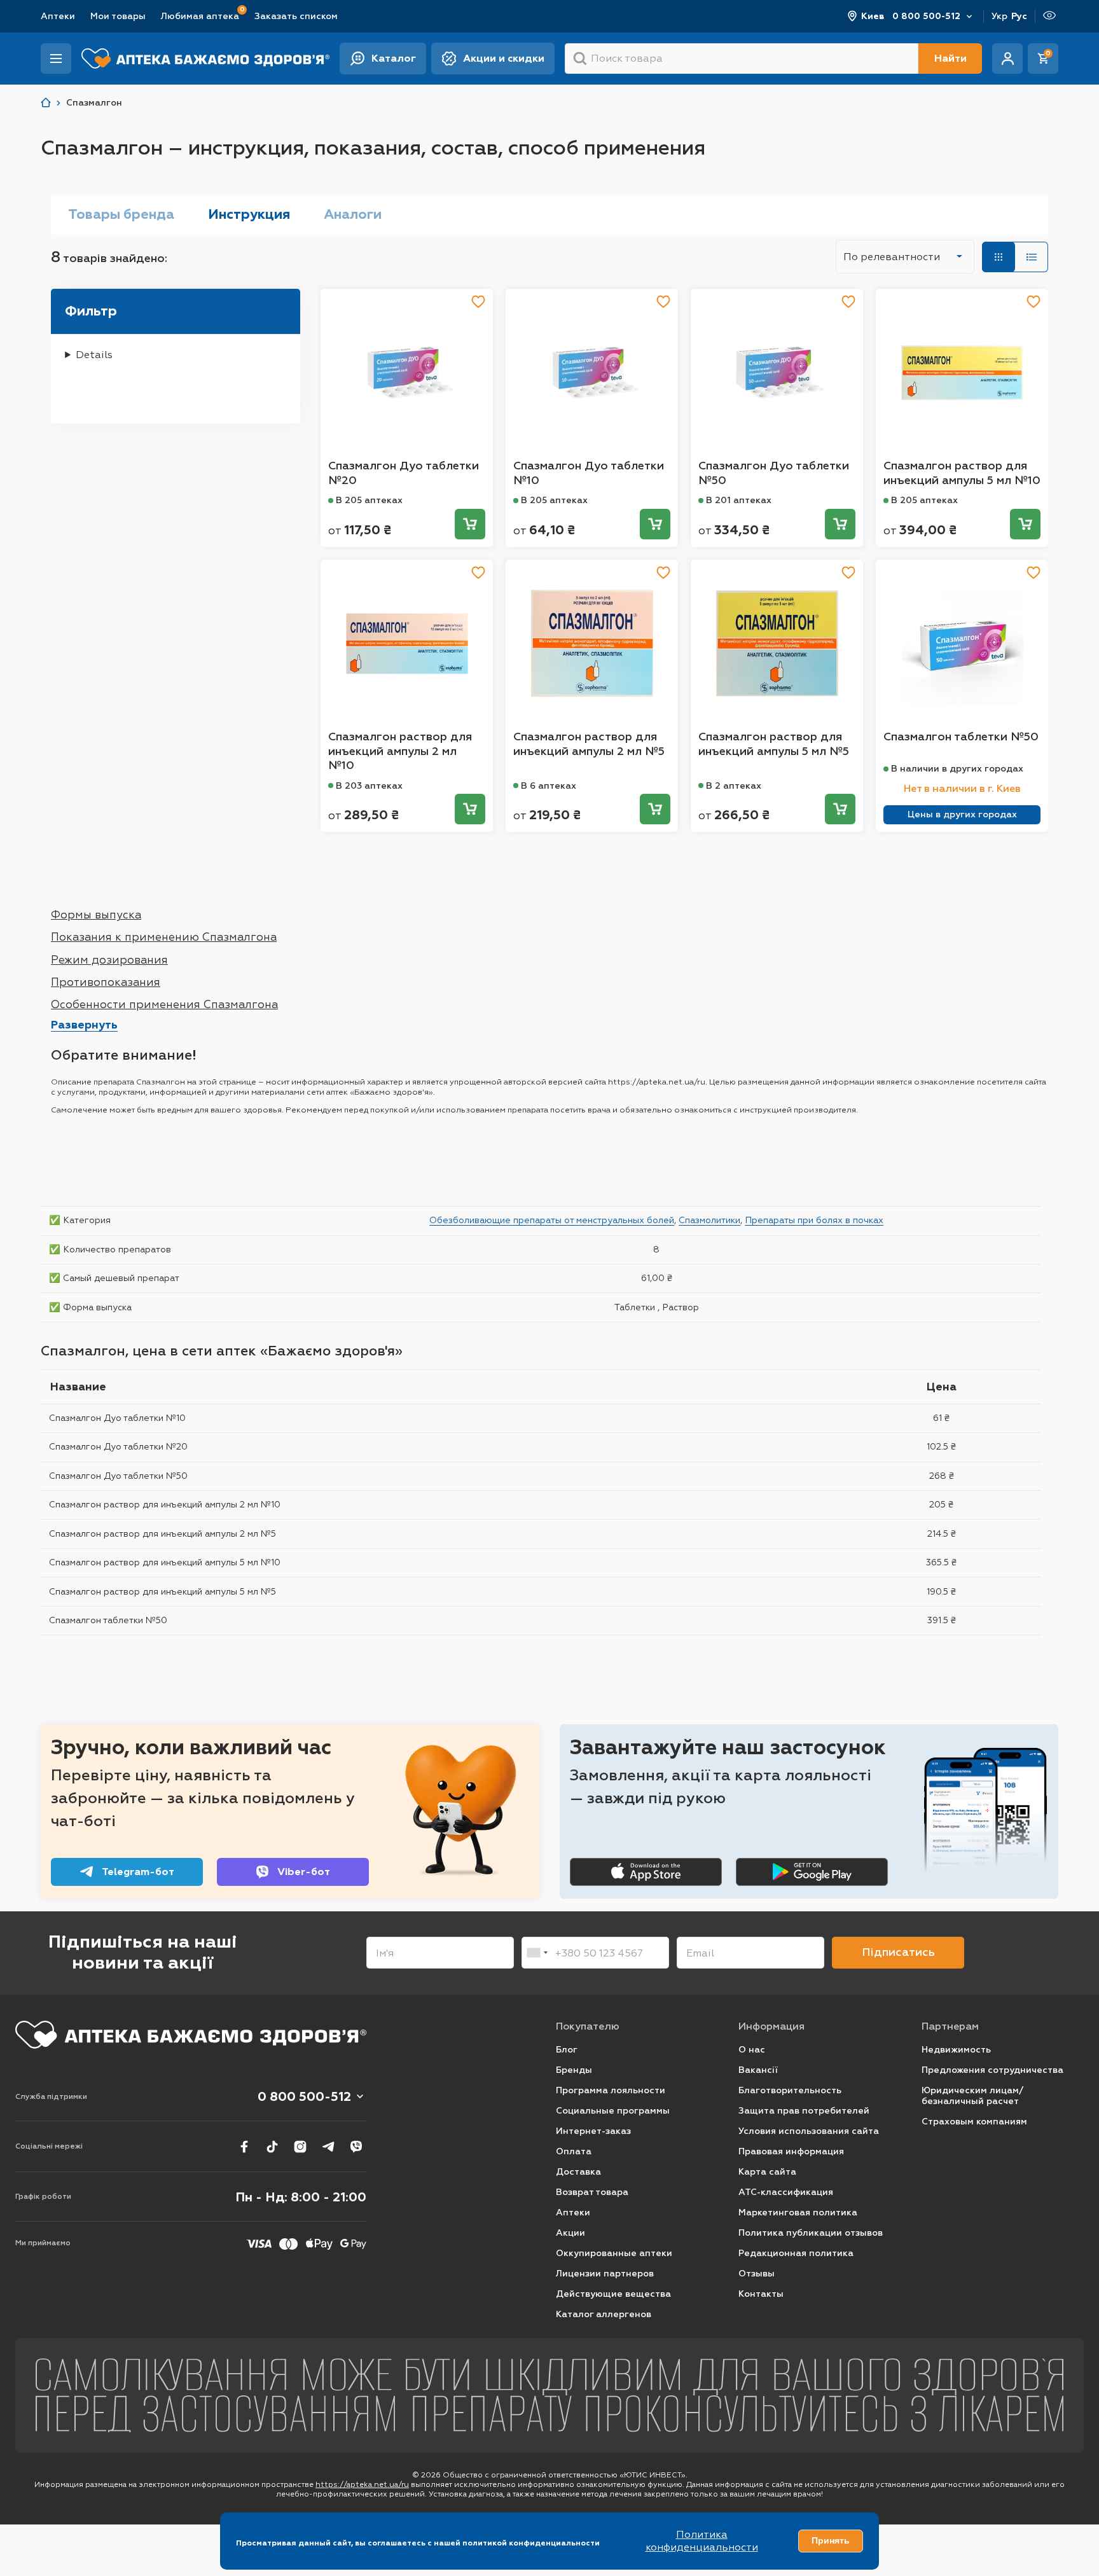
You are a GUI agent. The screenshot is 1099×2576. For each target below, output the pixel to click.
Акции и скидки (504, 58)
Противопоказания (106, 982)
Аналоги (353, 214)
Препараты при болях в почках (814, 1220)
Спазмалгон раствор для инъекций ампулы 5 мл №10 (962, 473)
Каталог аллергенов (604, 2314)
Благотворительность (790, 2090)
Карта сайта (767, 2172)
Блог (567, 2050)
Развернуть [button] (84, 1025)
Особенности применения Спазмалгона (164, 1004)
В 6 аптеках (549, 786)
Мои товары (118, 16)
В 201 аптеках (739, 500)
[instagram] (300, 2147)
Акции (570, 2233)
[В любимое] (478, 301)
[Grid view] (999, 257)
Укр (999, 16)
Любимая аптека (200, 16)
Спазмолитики (709, 1220)
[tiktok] (272, 2147)
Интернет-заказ (593, 2131)
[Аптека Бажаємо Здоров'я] (46, 103)
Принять (831, 2540)
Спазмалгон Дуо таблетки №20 (404, 473)
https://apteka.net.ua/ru (362, 2484)
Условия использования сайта (809, 2131)
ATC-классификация (786, 2192)
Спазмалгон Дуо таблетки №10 (589, 473)
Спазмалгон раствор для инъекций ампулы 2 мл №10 (400, 751)
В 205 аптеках (369, 500)
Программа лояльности (611, 2090)
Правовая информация (791, 2151)
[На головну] (191, 2035)
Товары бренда (121, 214)
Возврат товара (592, 2192)
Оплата (574, 2151)
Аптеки (58, 16)
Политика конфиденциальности (702, 2541)
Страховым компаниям (974, 2122)
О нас (752, 2050)
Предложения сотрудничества (992, 2070)
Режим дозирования (109, 960)
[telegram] (328, 2147)
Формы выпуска (96, 915)
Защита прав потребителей (804, 2111)
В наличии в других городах (957, 769)
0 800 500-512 (926, 16)
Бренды (574, 2070)
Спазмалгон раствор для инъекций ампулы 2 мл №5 (589, 744)
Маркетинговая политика (798, 2212)
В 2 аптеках (734, 786)
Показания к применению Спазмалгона (164, 937)
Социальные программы (613, 2111)
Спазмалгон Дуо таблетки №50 (774, 473)
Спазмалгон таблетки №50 (961, 737)
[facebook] (244, 2147)
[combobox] (537, 1953)
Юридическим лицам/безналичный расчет (972, 2096)
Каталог (394, 58)
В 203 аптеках (369, 786)
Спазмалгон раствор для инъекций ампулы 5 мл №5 (774, 744)
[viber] (356, 2147)
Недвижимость (956, 2050)
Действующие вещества (613, 2294)
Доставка (578, 2172)
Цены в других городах (962, 814)
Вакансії (758, 2070)
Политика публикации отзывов (811, 2233)
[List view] (1032, 257)
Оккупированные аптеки (614, 2253)
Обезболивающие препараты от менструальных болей (552, 1220)
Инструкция (249, 214)
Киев (873, 16)
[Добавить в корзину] (470, 524)
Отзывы (757, 2274)
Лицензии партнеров (605, 2274)
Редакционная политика (796, 2253)
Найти (950, 58)
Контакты (761, 2294)
